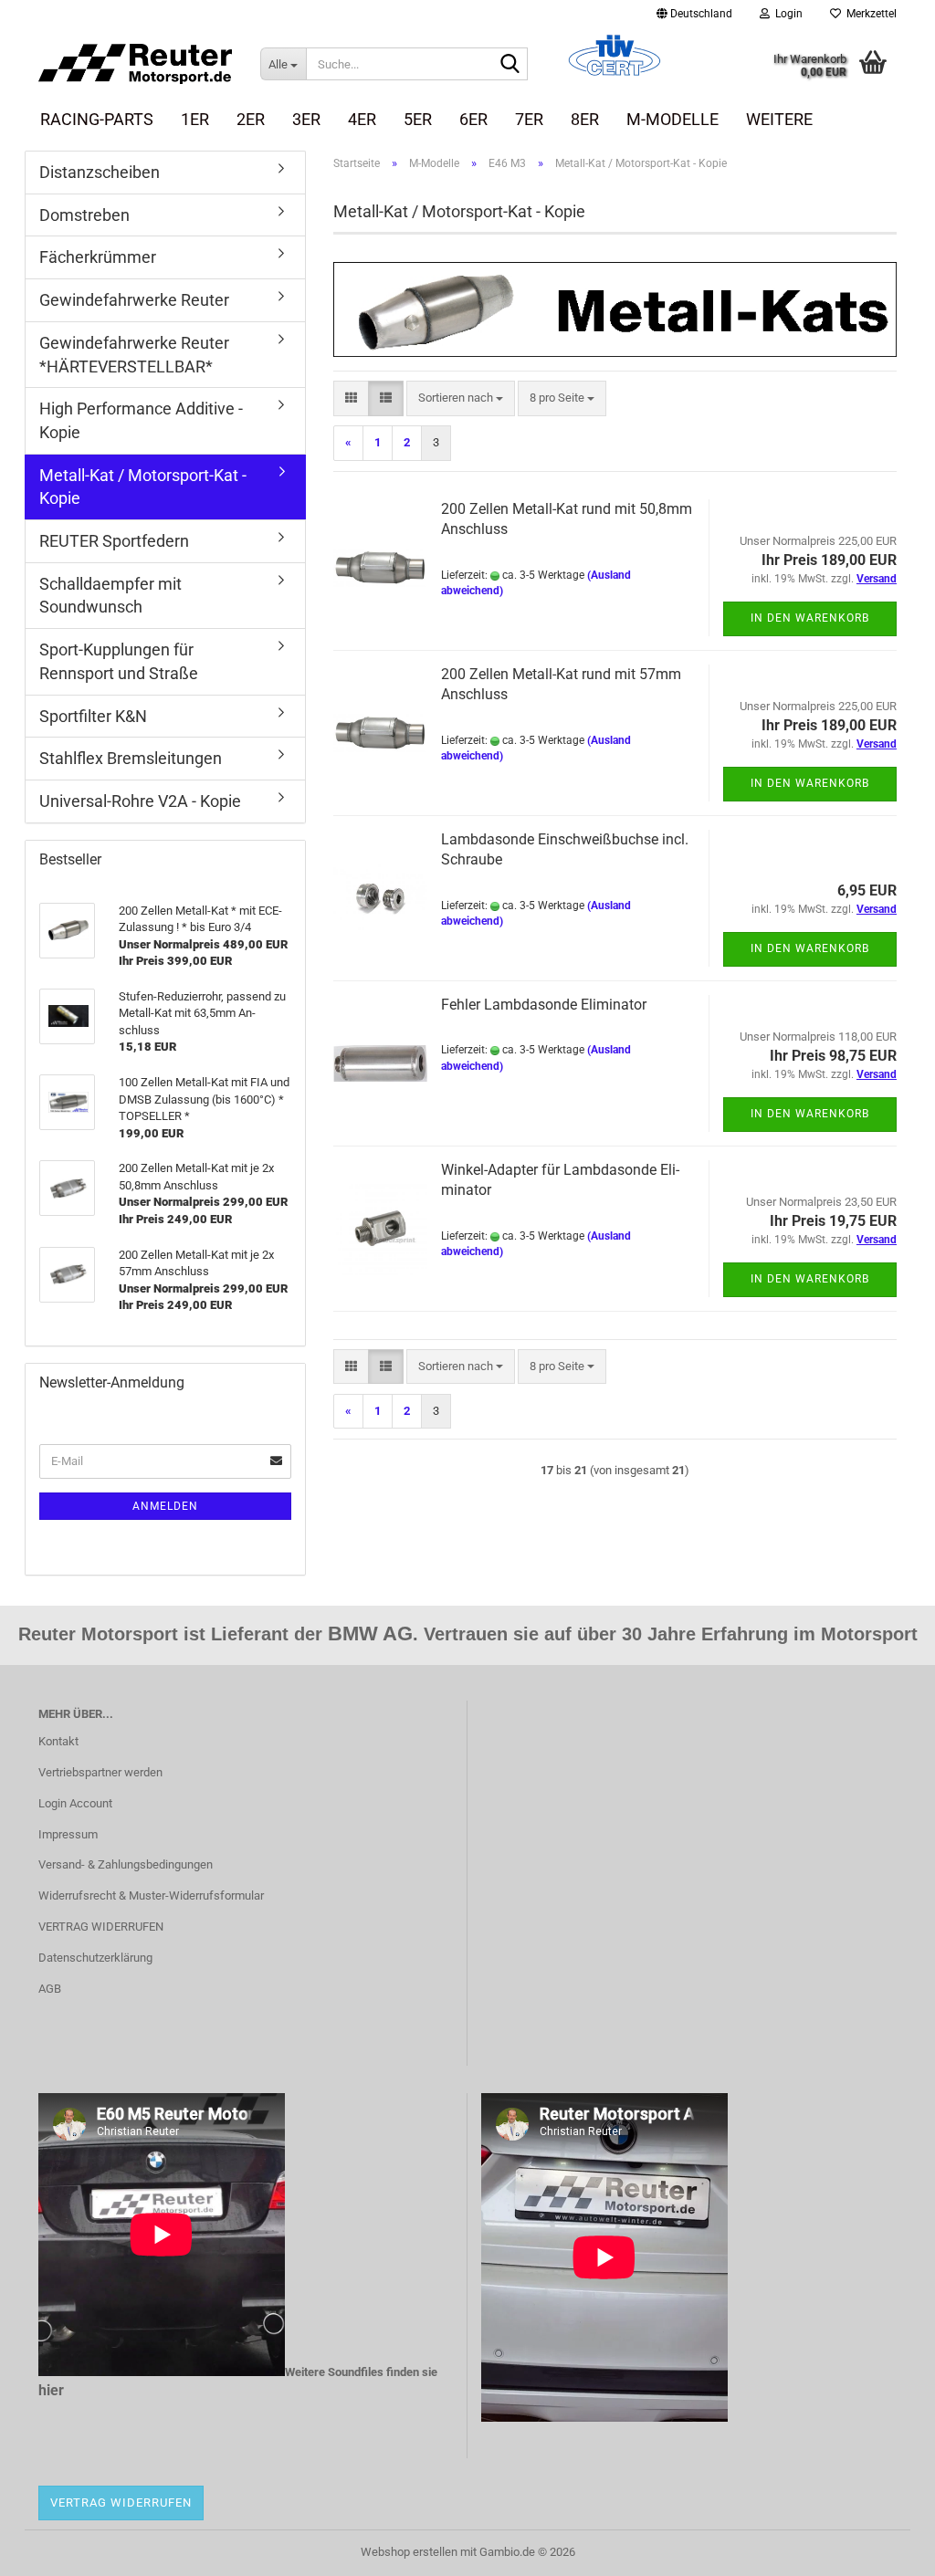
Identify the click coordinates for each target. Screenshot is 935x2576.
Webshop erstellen (409, 2552)
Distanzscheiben (100, 172)
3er (306, 119)
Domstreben (84, 215)
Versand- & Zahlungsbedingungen (126, 1864)
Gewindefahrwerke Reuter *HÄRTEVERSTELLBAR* (134, 355)
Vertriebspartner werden (100, 1772)
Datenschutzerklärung (95, 1958)
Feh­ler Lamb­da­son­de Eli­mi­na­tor (544, 1005)
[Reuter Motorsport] (136, 64)
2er (251, 119)
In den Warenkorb (810, 618)
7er (529, 119)
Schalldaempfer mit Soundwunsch (110, 596)
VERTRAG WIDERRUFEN (101, 1927)
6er (473, 119)
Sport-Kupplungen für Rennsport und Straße (119, 661)
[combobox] (461, 398)
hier (51, 2390)
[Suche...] (510, 65)
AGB (50, 1989)
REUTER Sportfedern (114, 541)
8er (585, 119)
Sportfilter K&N (93, 716)
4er (362, 119)
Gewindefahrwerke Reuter (134, 300)
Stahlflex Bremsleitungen (131, 758)
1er (195, 119)
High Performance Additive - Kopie (141, 420)
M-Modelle (672, 119)
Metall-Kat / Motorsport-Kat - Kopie (143, 487)
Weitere (779, 119)
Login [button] (786, 14)
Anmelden (165, 1506)
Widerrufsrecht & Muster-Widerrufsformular (151, 1895)
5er (418, 119)
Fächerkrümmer (98, 257)
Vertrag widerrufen (121, 2503)
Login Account (75, 1803)
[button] (694, 14)
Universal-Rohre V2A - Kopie (140, 801)
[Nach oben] (885, 2549)
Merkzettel (869, 14)
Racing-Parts (97, 119)
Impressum (68, 1834)
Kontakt (58, 1741)
